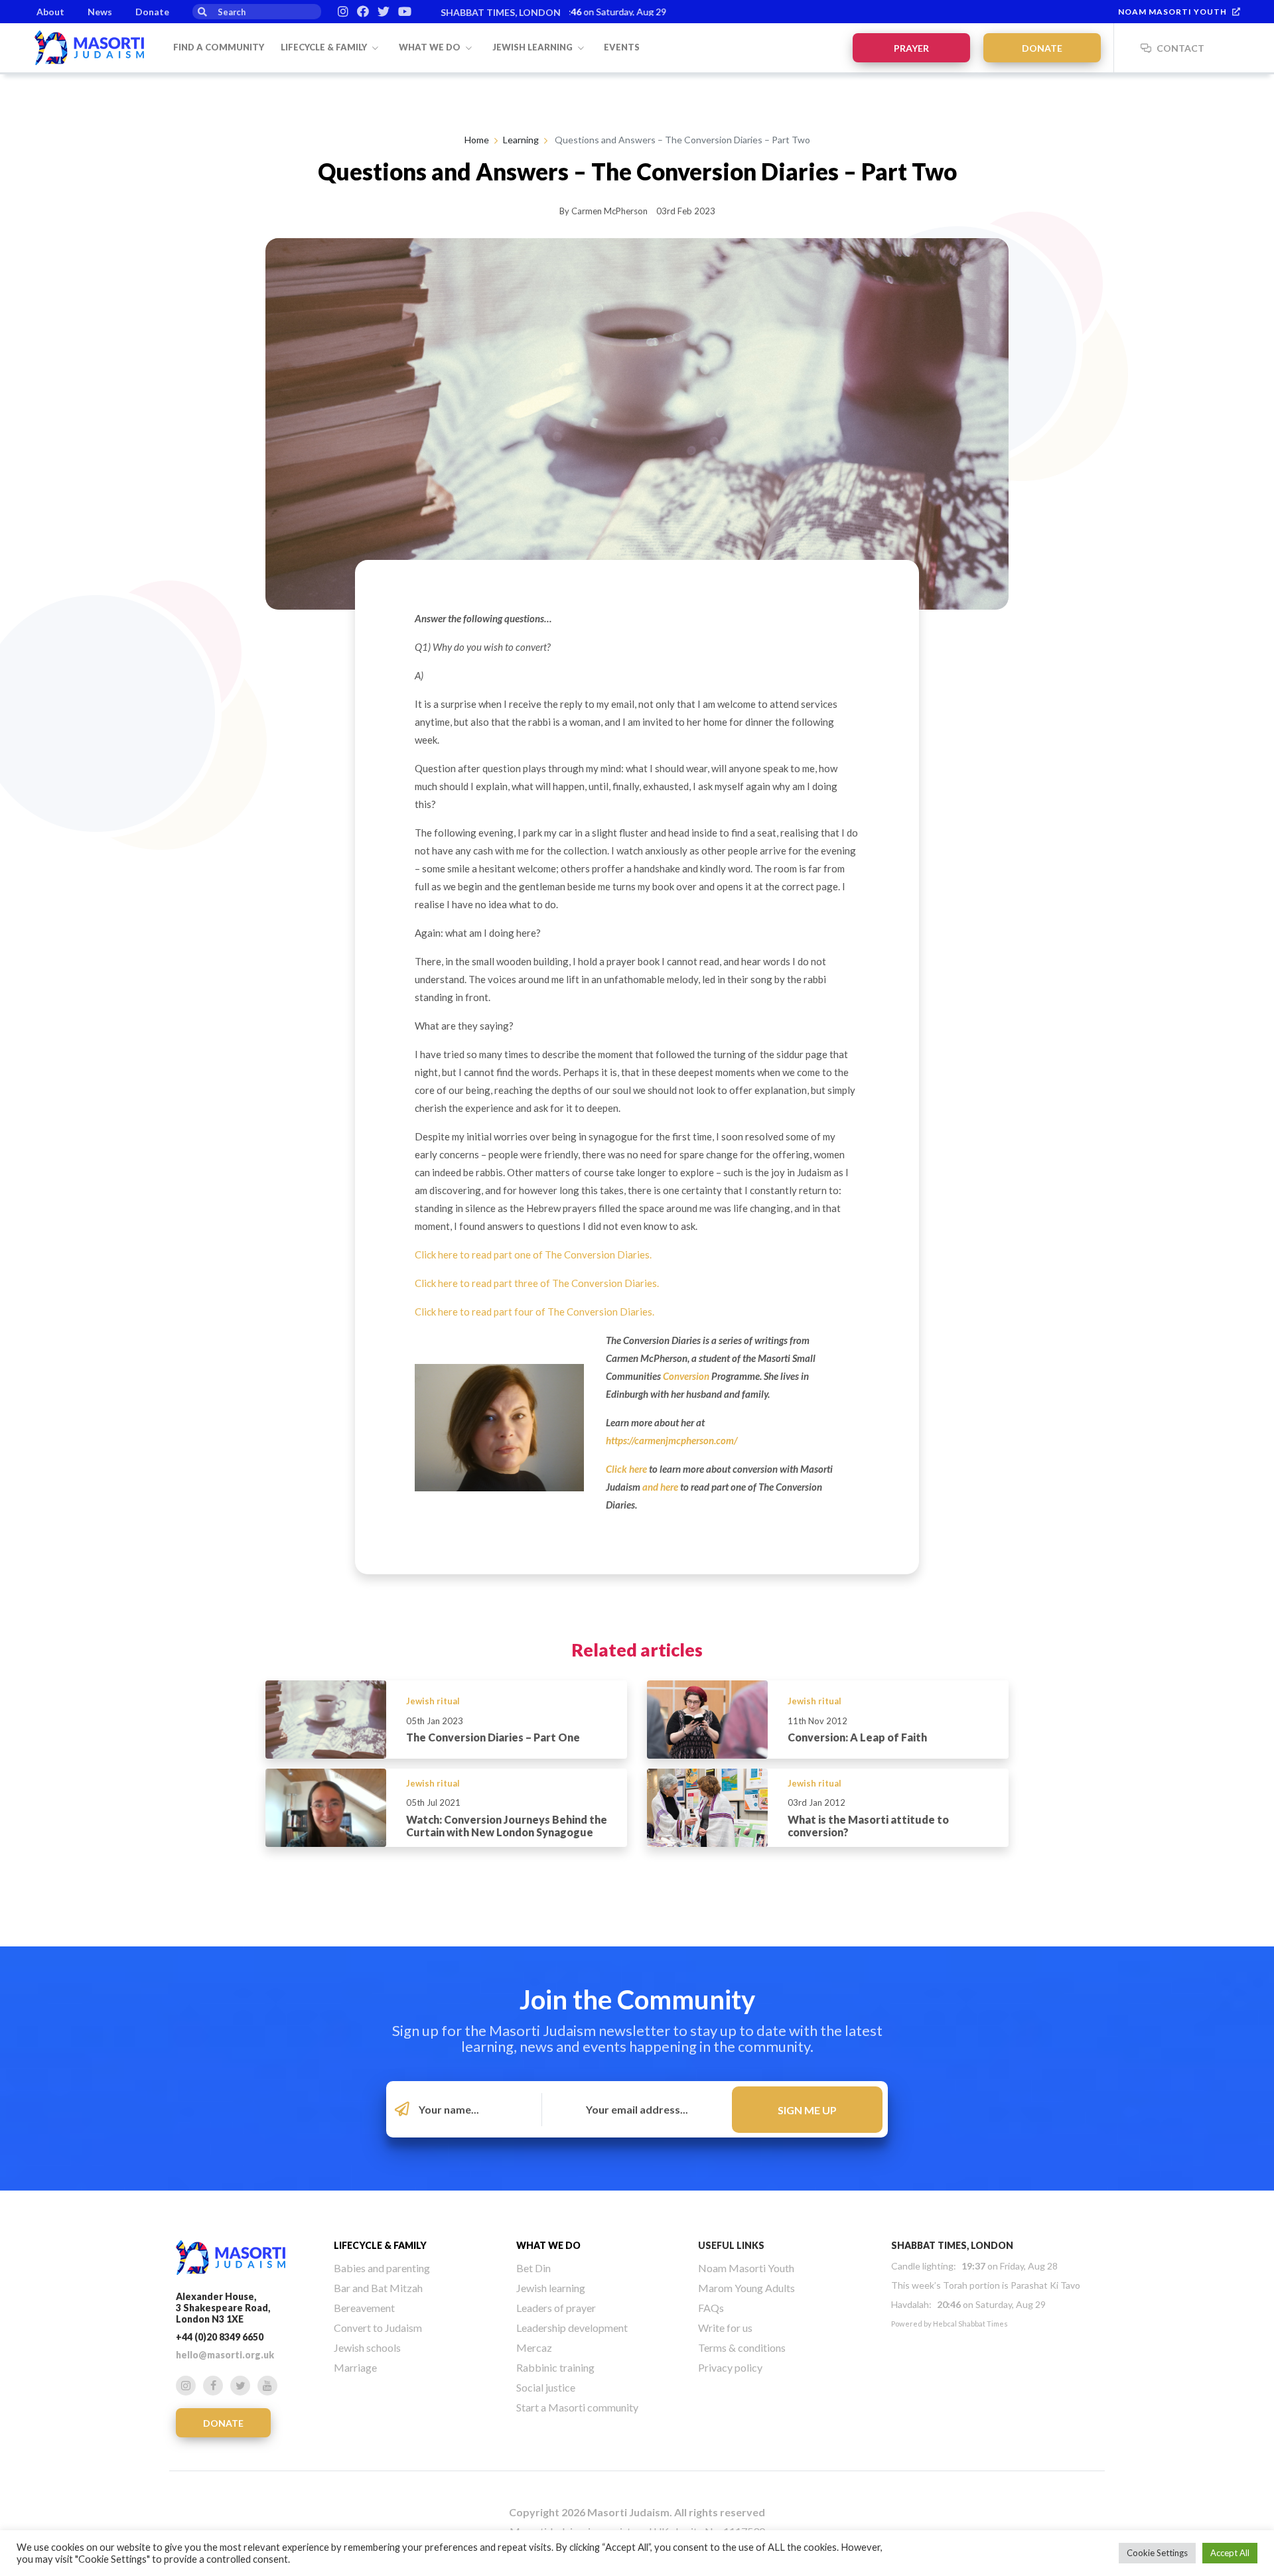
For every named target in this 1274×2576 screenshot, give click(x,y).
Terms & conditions (742, 2347)
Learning (521, 140)
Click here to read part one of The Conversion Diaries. (533, 1254)
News (100, 12)
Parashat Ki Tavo (1045, 2285)
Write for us (725, 2328)
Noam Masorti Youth (1172, 12)
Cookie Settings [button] (1157, 2553)
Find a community (219, 47)
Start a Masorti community (577, 2407)
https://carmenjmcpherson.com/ (672, 1440)
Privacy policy (730, 2367)
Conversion (686, 1376)
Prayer (911, 48)
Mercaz (534, 2347)
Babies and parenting (382, 2268)
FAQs (711, 2308)
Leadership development (572, 2328)
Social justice (546, 2387)
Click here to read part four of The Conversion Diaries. (534, 1312)
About (50, 12)
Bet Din (533, 2268)
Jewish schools (367, 2347)
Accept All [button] (1230, 2553)
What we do (431, 47)
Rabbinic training (555, 2367)
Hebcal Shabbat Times (970, 2324)
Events (622, 47)
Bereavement (364, 2308)
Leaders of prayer (556, 2308)
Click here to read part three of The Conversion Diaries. (537, 1283)
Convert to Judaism (378, 2328)
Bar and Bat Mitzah (378, 2288)
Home (477, 140)
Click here (626, 1469)
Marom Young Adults (746, 2288)
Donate (152, 12)
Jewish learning (533, 47)
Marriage (355, 2367)
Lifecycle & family (325, 47)
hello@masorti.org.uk (225, 2355)
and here (660, 1487)
